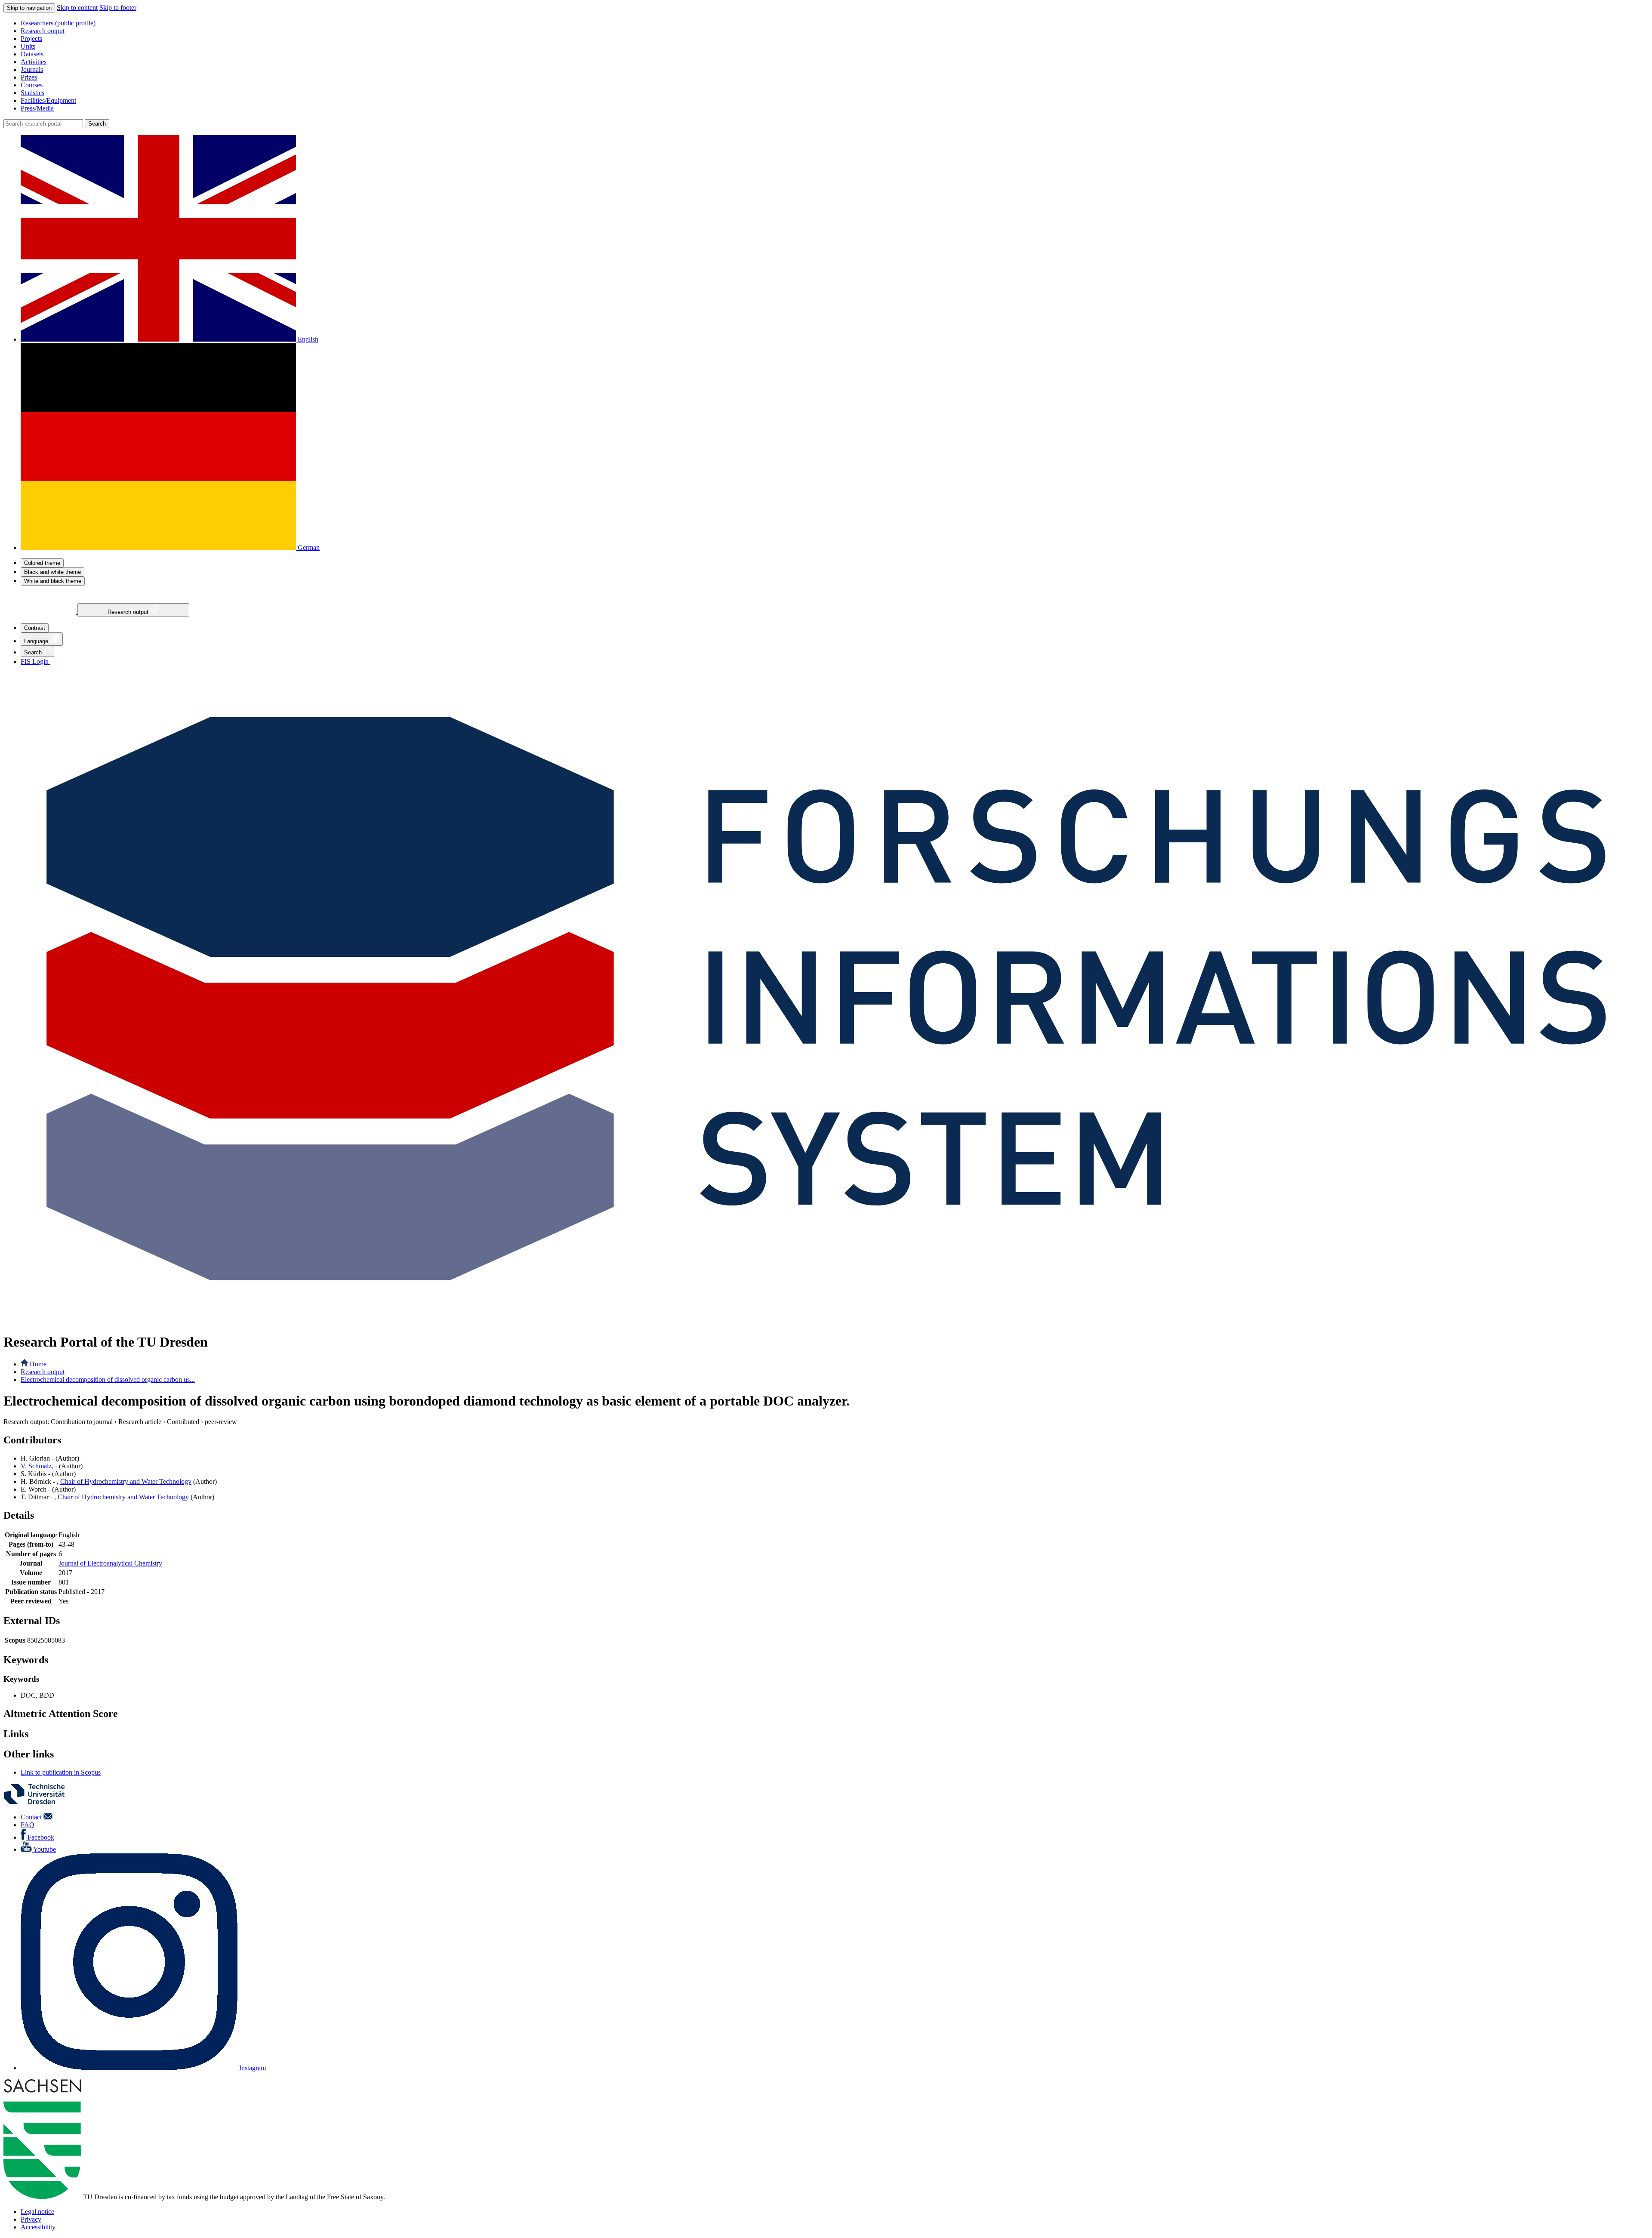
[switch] (42, 563)
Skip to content (77, 8)
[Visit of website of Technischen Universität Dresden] (40, 1802)
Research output (129, 612)
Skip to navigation (29, 8)
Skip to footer (118, 8)
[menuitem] (835, 23)
